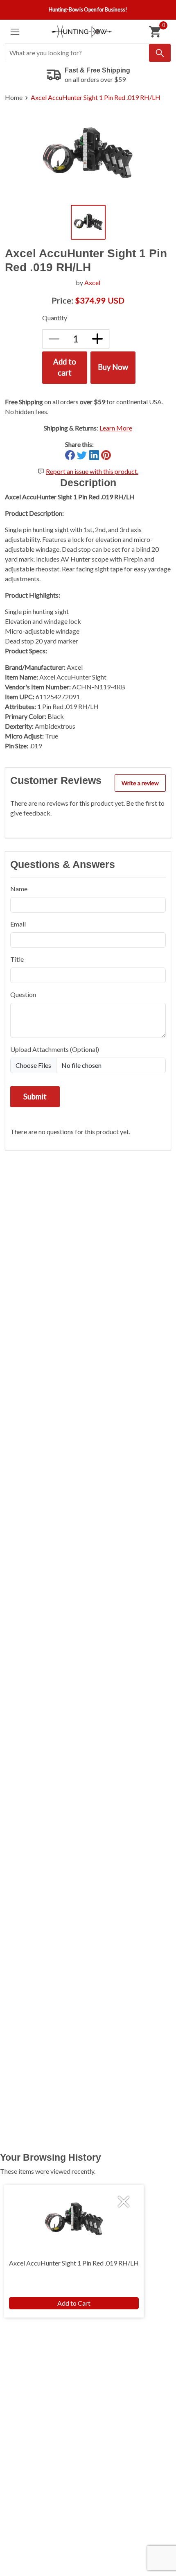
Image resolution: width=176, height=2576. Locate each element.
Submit (35, 1097)
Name (19, 889)
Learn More (116, 428)
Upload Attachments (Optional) (55, 1049)
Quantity (55, 318)
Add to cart (65, 367)
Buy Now (113, 367)
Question (23, 994)
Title (17, 959)
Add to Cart (74, 2303)
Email (18, 924)
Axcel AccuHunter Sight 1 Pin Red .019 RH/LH (96, 97)
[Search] (160, 53)
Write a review (140, 783)
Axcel (92, 282)
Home (14, 97)
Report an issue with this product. (92, 471)
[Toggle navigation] (15, 32)
